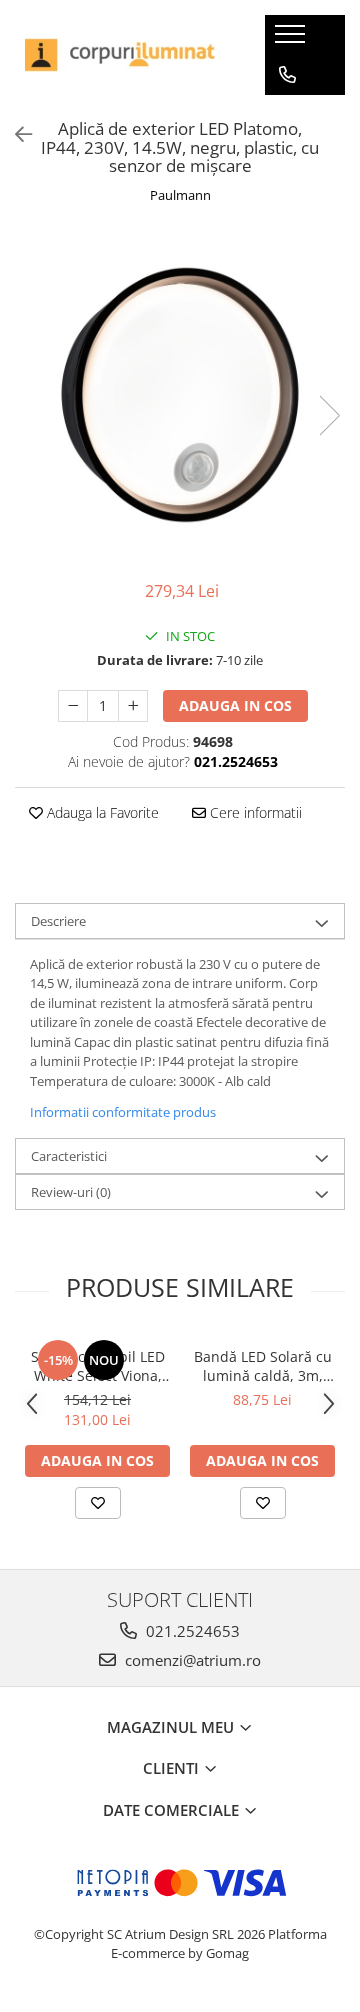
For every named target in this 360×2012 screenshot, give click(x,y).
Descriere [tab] (58, 921)
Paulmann (180, 195)
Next (329, 415)
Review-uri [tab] (71, 1192)
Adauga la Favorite (101, 812)
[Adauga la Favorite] (98, 1503)
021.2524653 (191, 1631)
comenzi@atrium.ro (191, 1660)
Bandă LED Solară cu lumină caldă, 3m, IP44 (263, 1366)
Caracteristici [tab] (69, 1156)
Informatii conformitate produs (123, 1112)
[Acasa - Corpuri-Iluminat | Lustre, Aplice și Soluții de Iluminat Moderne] (125, 55)
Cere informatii (254, 812)
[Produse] (292, 40)
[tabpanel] (180, 395)
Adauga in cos (235, 705)
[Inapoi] (15, 134)
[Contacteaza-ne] (287, 75)
